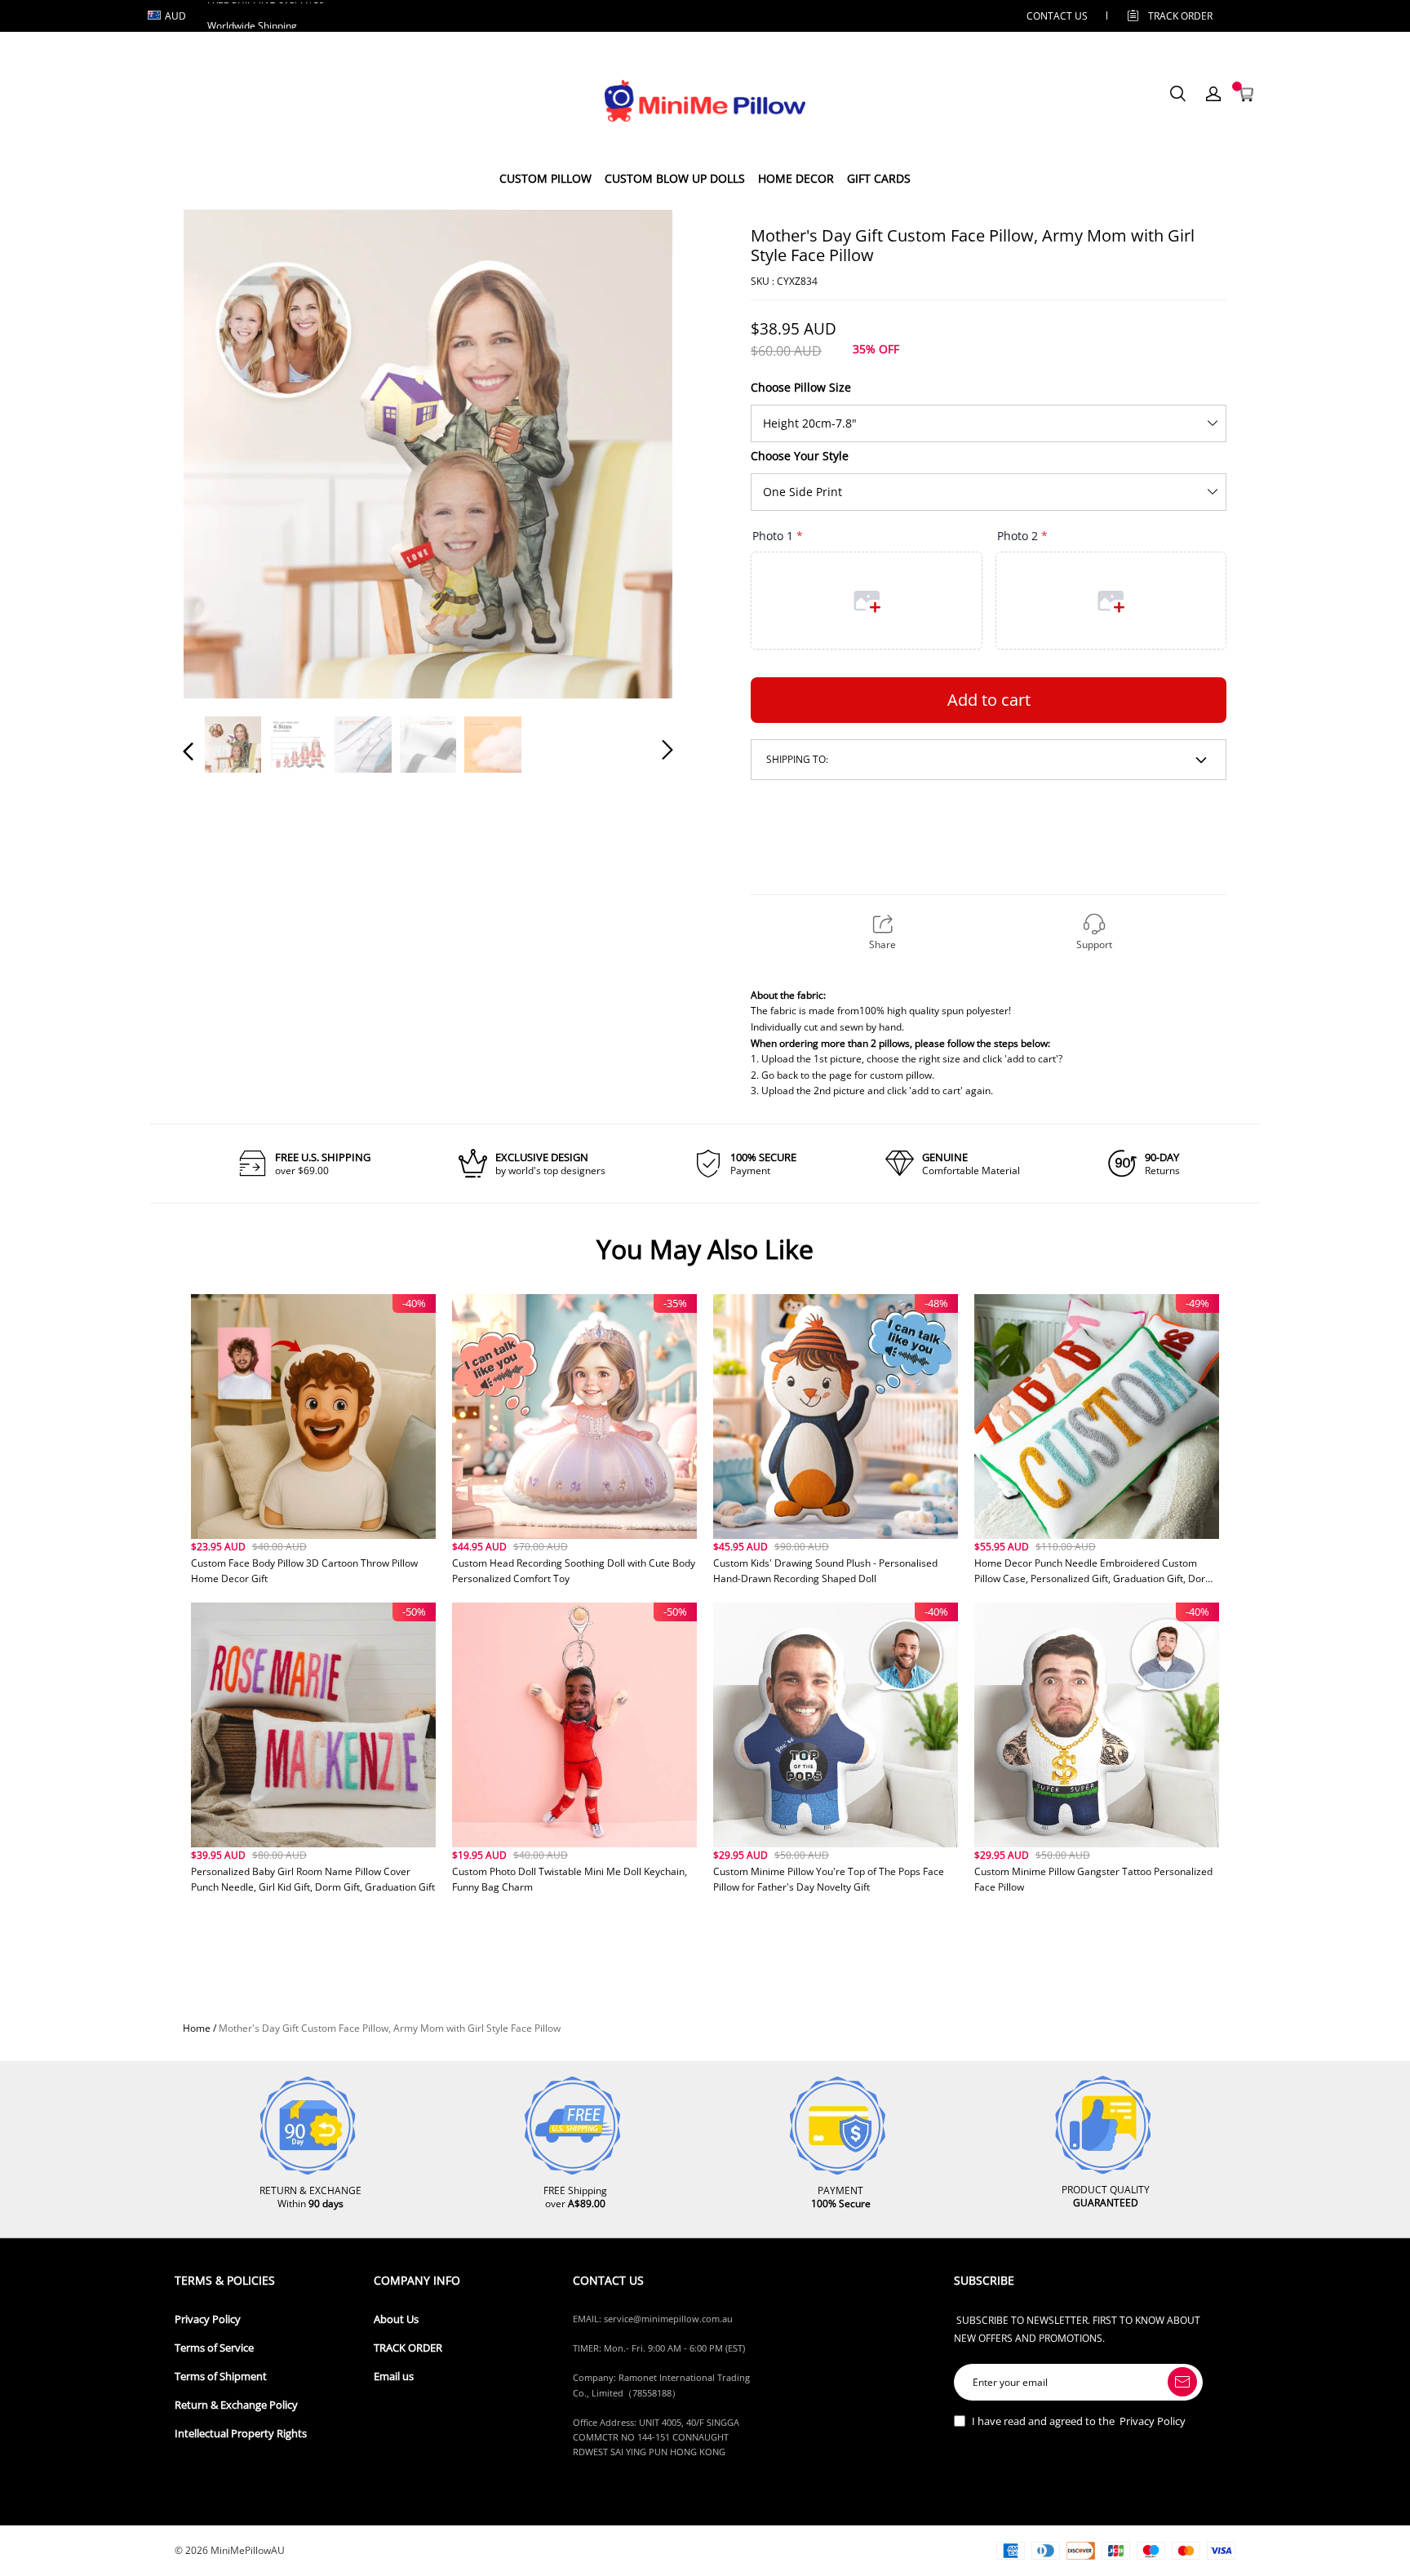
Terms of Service (214, 2348)
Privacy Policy (208, 2319)
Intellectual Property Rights (241, 2434)
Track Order (1180, 16)
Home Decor (796, 178)
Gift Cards (879, 178)
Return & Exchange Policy (236, 2405)
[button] (221, 453)
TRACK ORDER (408, 2348)
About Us (396, 2319)
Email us (394, 2376)
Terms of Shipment (221, 2376)
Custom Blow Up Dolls (675, 178)
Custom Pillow (545, 178)
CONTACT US (1057, 16)
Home (197, 2028)
